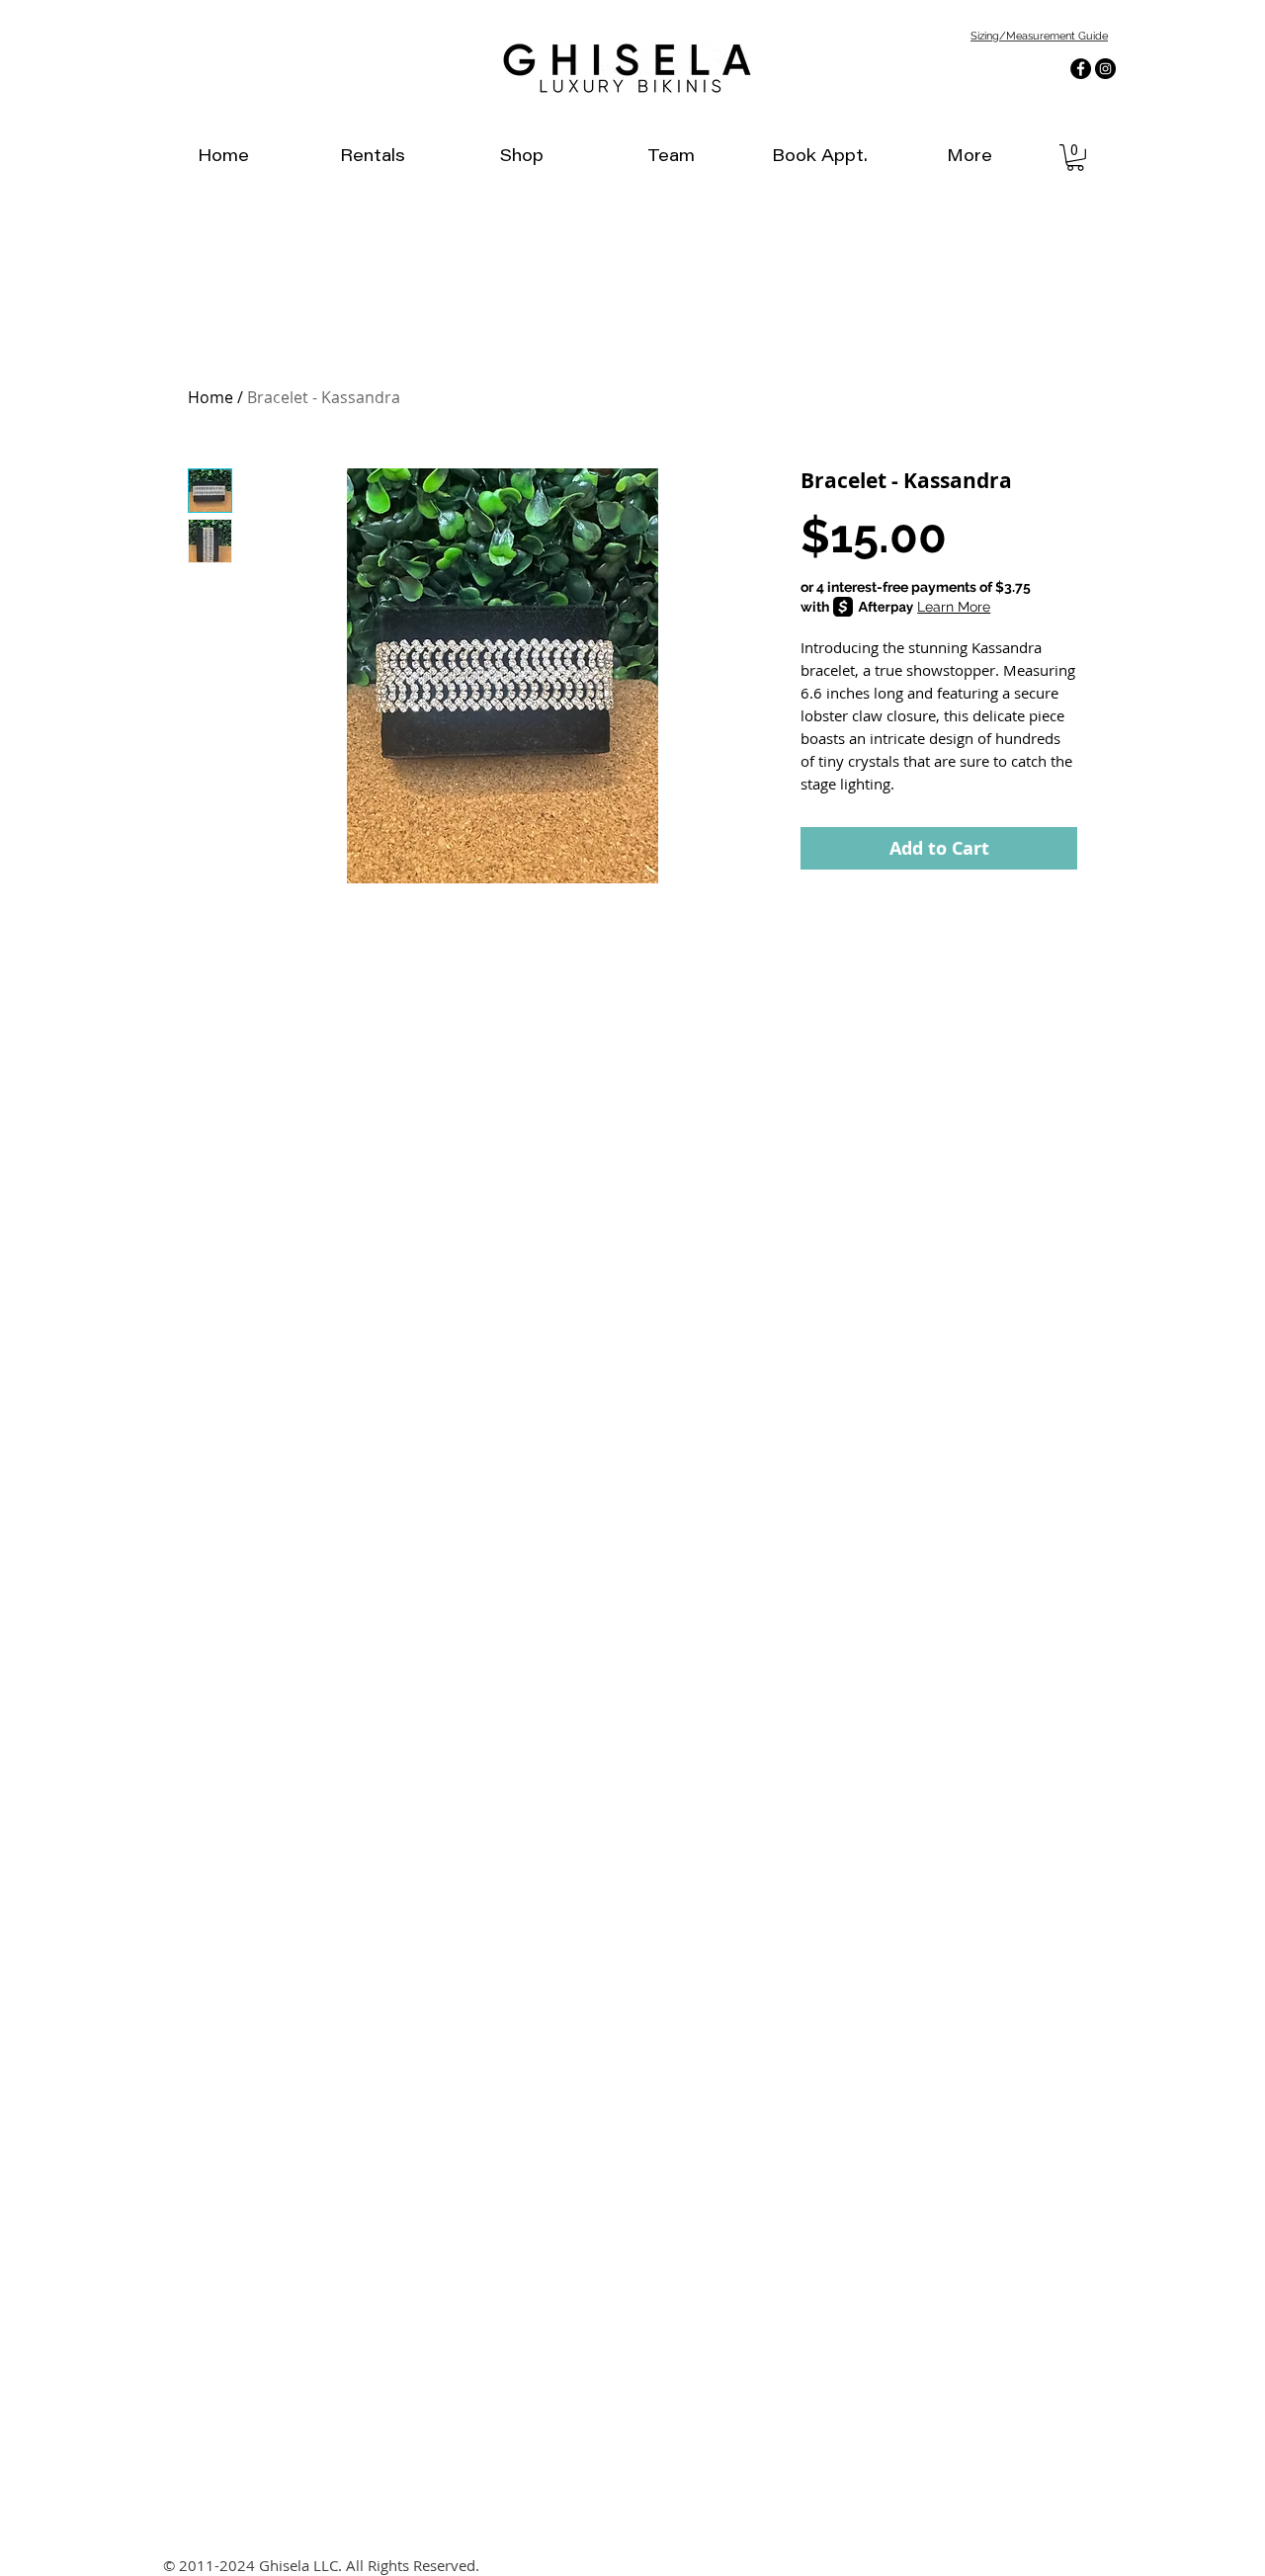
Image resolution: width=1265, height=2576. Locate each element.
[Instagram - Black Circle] (1105, 69)
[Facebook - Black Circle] (1081, 69)
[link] (1075, 158)
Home (211, 397)
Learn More (954, 607)
